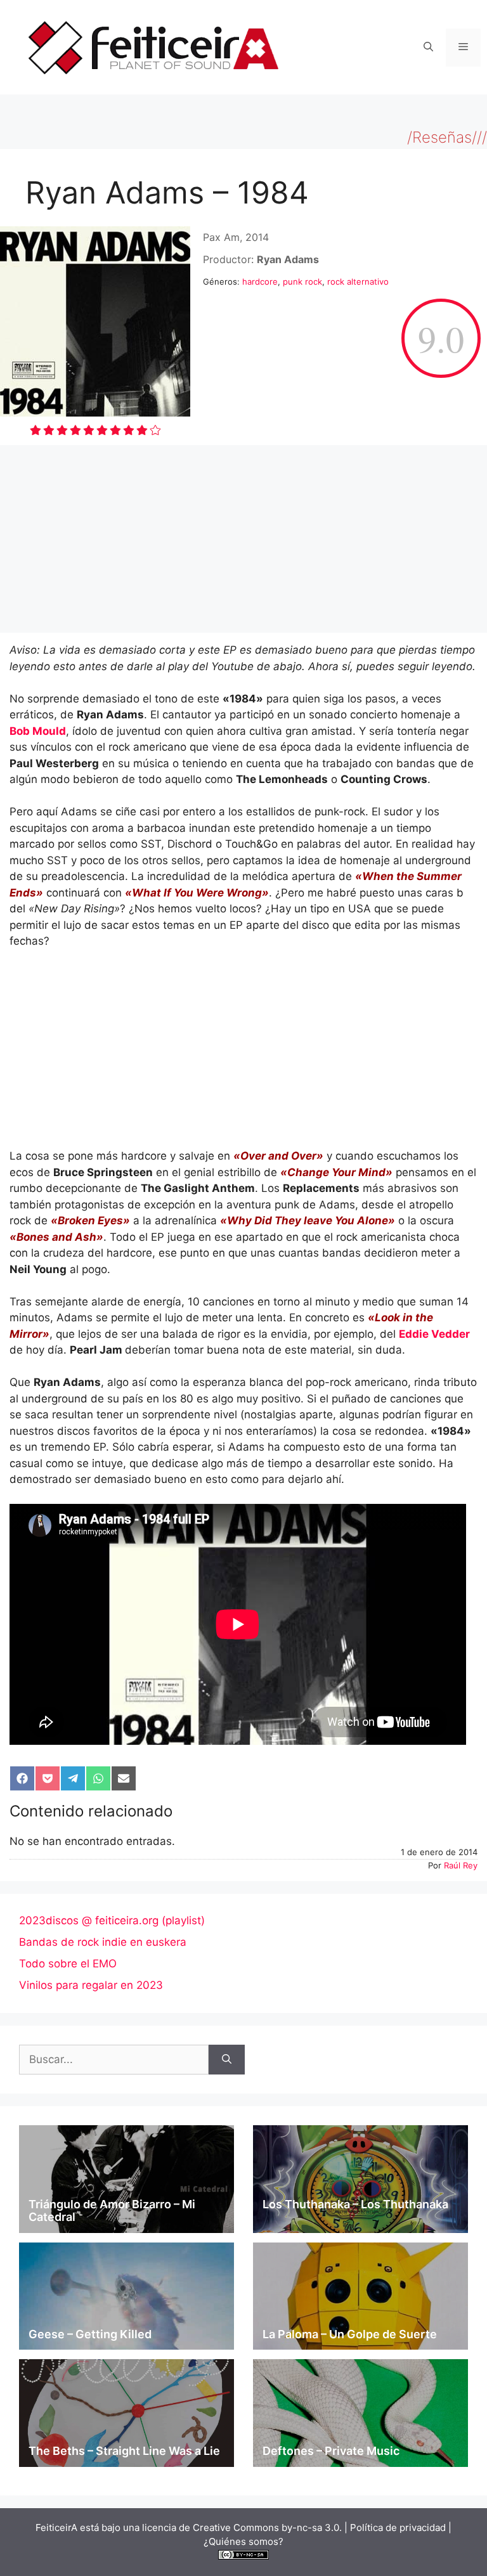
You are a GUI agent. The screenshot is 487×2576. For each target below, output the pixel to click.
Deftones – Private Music (331, 2451)
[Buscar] (227, 2060)
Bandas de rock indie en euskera (103, 1942)
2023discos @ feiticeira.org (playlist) (112, 1920)
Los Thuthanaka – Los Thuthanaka (355, 2204)
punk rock (302, 282)
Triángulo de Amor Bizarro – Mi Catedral (112, 2210)
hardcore (260, 282)
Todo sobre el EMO (68, 1964)
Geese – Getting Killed (90, 2334)
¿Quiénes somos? (243, 2541)
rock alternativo (358, 282)
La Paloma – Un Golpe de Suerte (350, 2334)
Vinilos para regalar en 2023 (91, 1985)
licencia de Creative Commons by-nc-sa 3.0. (242, 2527)
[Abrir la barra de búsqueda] (428, 48)
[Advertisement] (243, 539)
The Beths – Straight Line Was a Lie (124, 2451)
